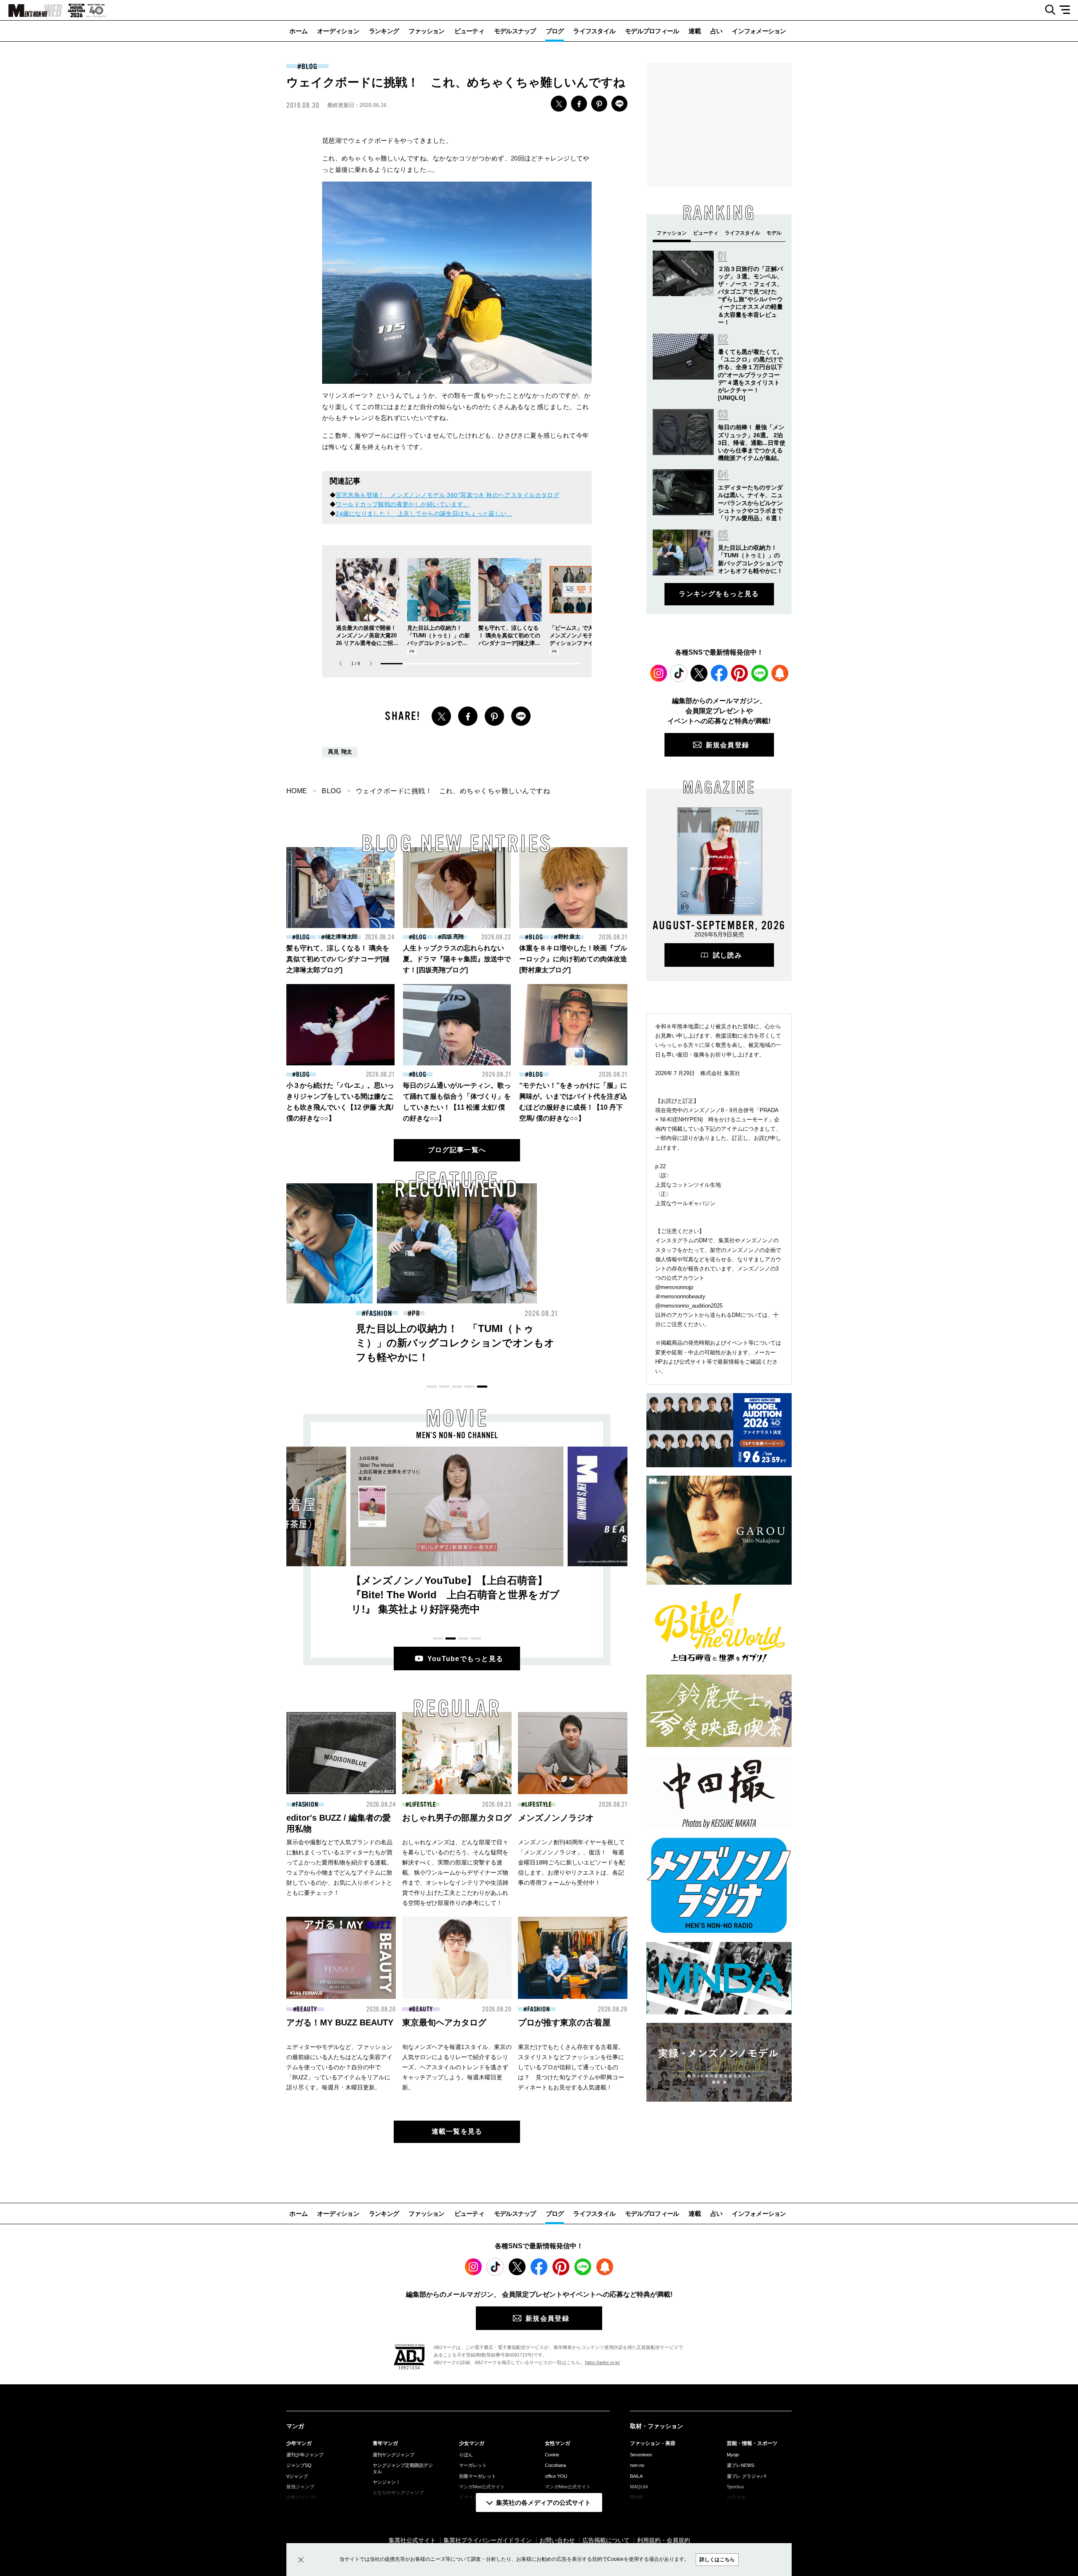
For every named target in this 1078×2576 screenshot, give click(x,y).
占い (716, 31)
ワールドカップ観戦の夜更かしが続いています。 (402, 504)
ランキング (384, 31)
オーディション (338, 31)
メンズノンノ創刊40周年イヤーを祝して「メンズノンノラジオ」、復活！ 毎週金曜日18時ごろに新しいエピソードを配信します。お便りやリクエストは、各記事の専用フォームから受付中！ (571, 1862)
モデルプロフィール (652, 31)
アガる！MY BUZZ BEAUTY (340, 2022)
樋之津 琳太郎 (341, 937)
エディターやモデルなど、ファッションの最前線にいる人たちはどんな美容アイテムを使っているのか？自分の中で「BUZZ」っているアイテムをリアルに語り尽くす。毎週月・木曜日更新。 (339, 2067)
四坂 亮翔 (452, 937)
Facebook (719, 673)
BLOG (310, 67)
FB (579, 104)
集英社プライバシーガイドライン (488, 2540)
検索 (1047, 10)
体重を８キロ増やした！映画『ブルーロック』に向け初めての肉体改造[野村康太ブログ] (573, 959)
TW (559, 104)
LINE (619, 104)
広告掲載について (606, 2540)
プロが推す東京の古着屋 (564, 2022)
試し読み (727, 955)
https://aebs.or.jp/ (602, 2362)
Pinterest (739, 673)
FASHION (379, 1313)
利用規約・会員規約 (664, 2540)
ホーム (298, 31)
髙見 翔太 (340, 752)
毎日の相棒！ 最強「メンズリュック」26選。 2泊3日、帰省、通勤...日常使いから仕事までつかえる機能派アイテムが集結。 (752, 443)
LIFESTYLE (423, 1805)
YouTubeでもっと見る (466, 1659)
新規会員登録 (728, 745)
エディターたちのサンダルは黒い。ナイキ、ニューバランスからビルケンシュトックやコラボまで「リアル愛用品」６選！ (750, 503)
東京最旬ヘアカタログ (444, 2022)
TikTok (679, 673)
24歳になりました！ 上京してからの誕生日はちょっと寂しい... (424, 514)
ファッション (427, 31)
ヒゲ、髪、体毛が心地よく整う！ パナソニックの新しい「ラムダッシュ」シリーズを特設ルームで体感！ (619, 1343)
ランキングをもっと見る (719, 594)
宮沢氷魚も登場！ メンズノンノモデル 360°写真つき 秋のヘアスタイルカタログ (447, 495)
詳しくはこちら (717, 2560)
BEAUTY (543, 1313)
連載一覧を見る (457, 2131)
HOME (297, 791)
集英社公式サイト (412, 2540)
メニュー (1068, 10)
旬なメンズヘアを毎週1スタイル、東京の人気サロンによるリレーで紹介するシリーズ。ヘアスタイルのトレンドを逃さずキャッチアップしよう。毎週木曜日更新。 (457, 2067)
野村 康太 (569, 937)
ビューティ (469, 31)
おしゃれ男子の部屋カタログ (457, 1818)
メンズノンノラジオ (556, 1818)
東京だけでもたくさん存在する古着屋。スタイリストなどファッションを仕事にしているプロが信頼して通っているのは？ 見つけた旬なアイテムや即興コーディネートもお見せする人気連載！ (571, 2067)
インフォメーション (759, 31)
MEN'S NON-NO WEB (31, 11)
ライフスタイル (594, 31)
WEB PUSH (780, 673)
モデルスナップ (515, 31)
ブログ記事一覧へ (457, 1150)
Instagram (659, 673)
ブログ (555, 31)
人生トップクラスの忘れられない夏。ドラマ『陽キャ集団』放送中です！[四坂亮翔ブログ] (457, 959)
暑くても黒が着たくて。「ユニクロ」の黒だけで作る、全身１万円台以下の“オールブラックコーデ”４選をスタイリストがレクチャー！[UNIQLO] (750, 375)
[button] (371, 664)
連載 (695, 31)
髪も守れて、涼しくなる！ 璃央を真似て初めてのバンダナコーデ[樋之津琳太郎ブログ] (338, 959)
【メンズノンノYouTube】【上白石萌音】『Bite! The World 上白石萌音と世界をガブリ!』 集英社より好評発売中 (455, 1595)
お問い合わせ (557, 2540)
